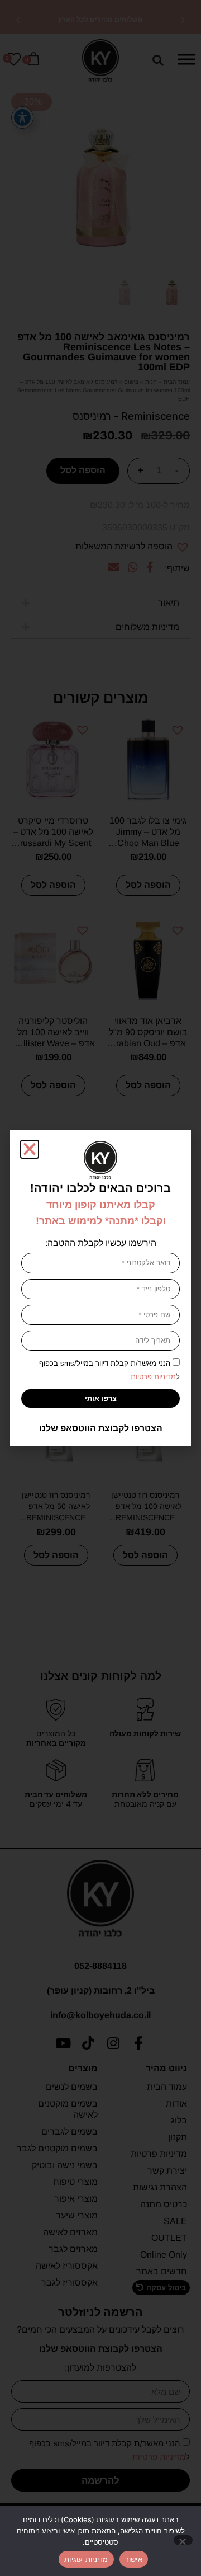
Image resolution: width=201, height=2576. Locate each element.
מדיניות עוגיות (86, 2559)
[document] (100, 1288)
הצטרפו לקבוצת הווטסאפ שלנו (101, 1428)
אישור (134, 2559)
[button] (30, 1149)
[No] (183, 2540)
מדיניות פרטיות (153, 1377)
